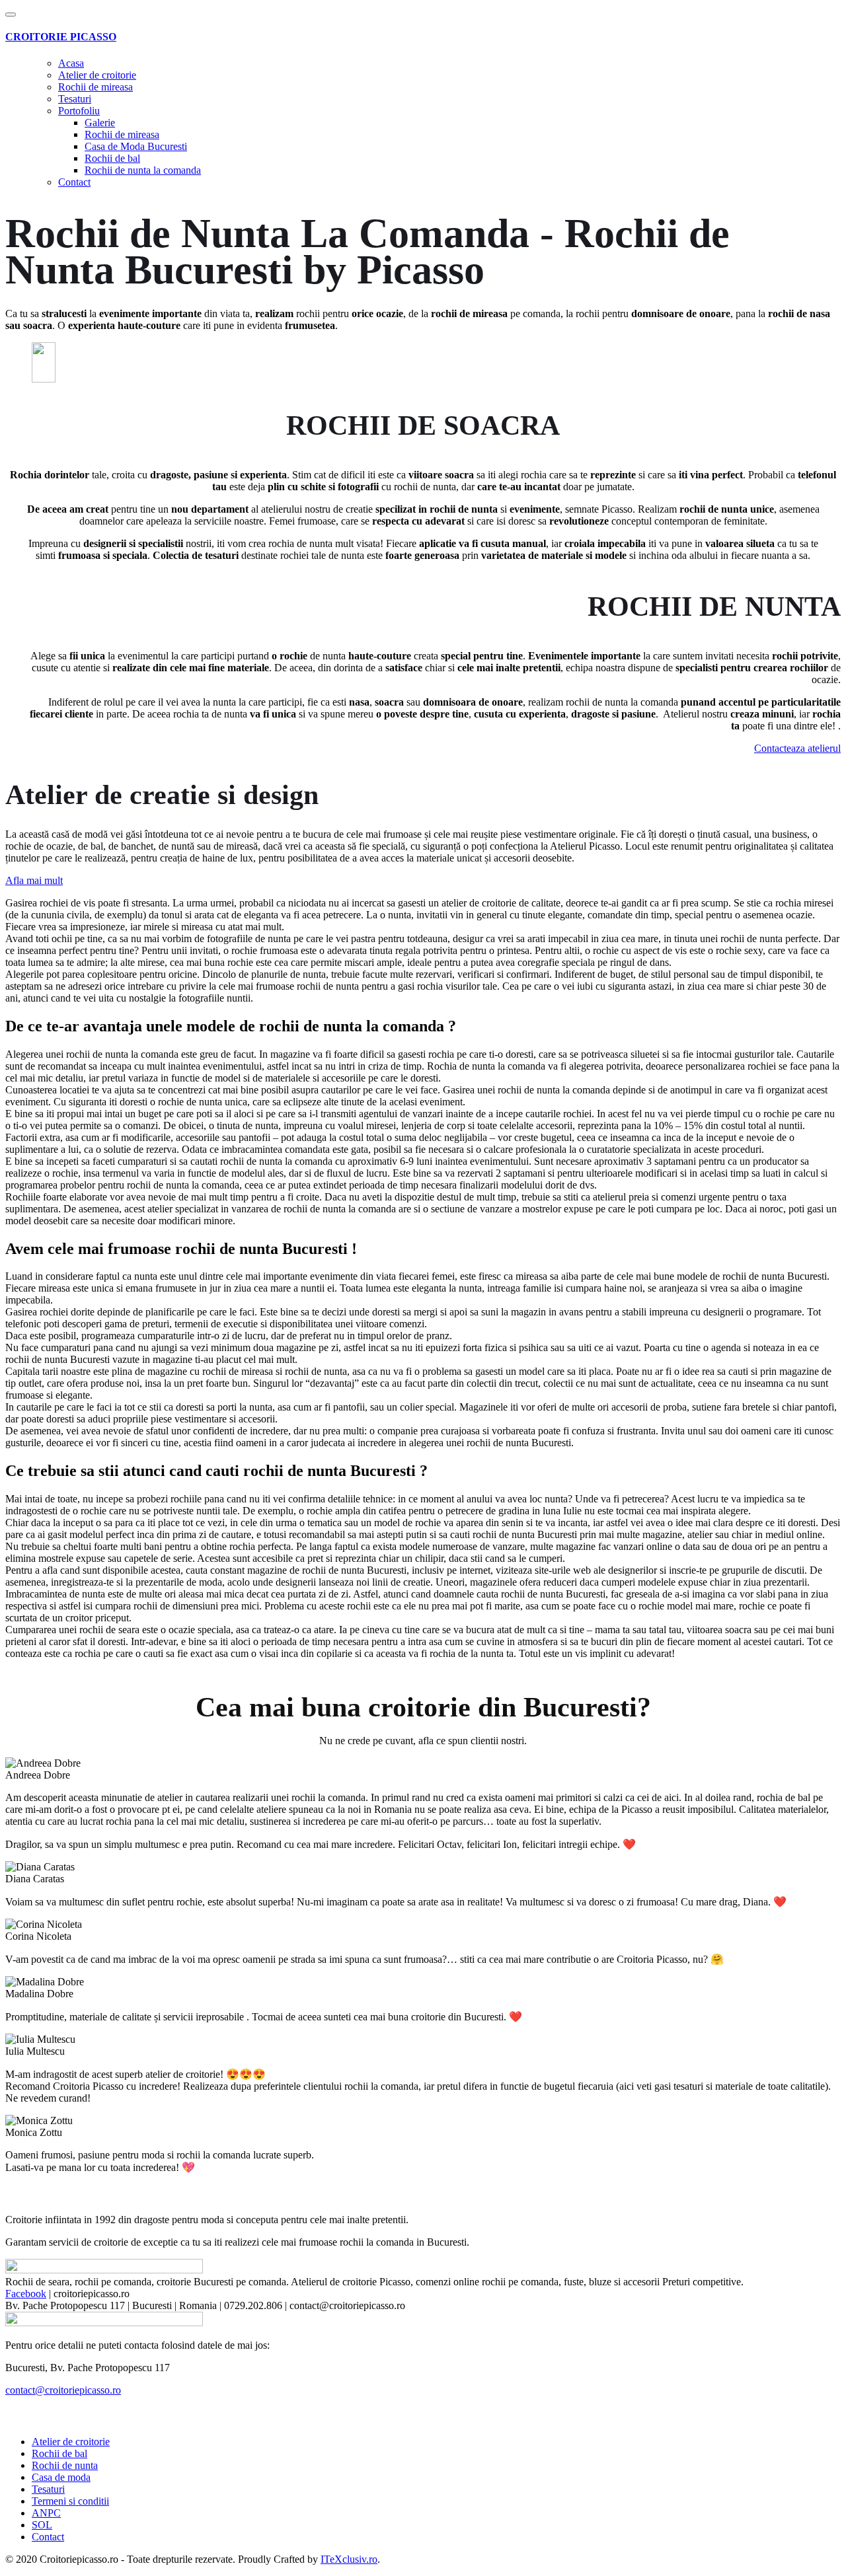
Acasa (71, 63)
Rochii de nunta (65, 2465)
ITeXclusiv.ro (349, 2559)
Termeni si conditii (70, 2501)
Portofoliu (79, 111)
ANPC (46, 2513)
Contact (74, 182)
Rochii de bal (112, 158)
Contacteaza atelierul (797, 748)
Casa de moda (61, 2477)
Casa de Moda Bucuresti (136, 146)
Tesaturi (75, 99)
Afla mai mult (34, 880)
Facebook (26, 2294)
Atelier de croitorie (97, 75)
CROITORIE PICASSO (61, 37)
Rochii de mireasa (96, 87)
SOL (42, 2525)
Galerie (100, 123)
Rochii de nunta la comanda (143, 170)
